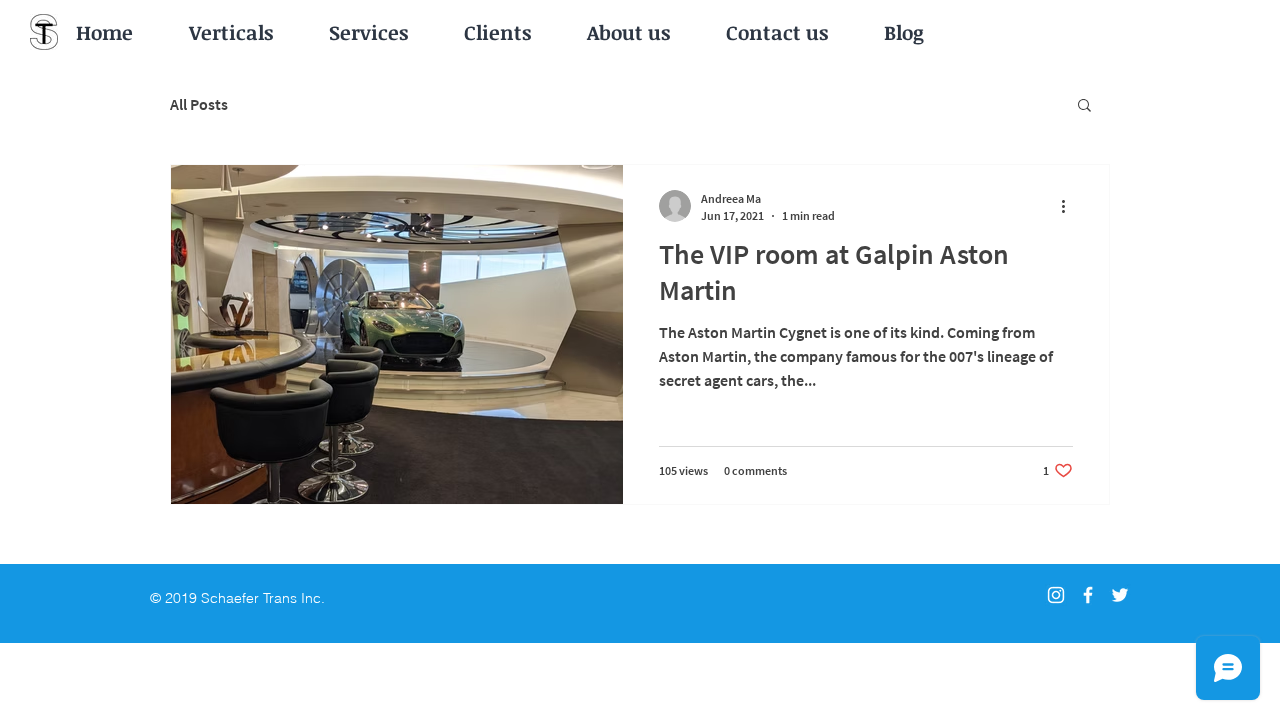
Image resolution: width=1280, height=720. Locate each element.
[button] (1084, 106)
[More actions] (1070, 206)
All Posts (199, 104)
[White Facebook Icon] (1088, 595)
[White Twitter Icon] (1120, 595)
